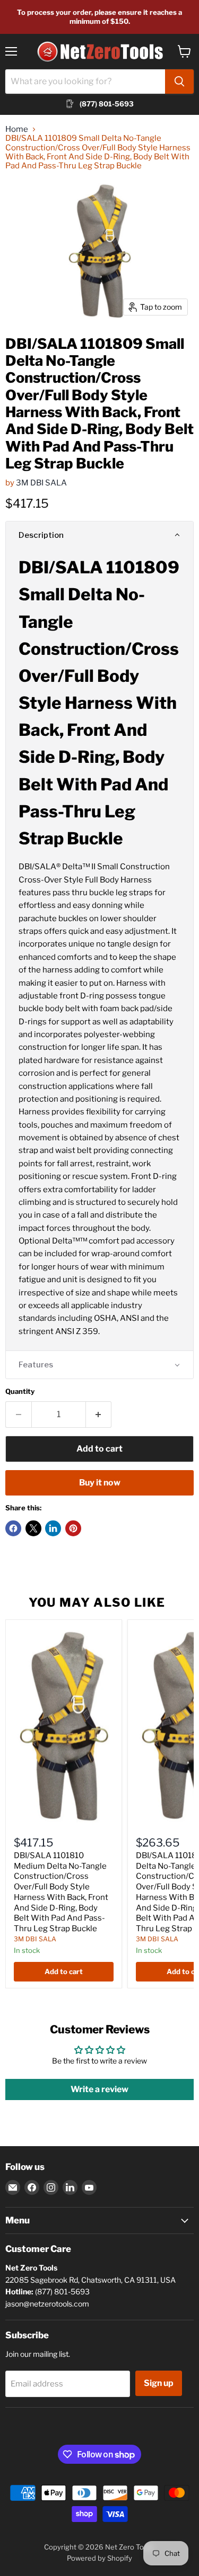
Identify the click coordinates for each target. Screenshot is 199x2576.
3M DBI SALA (41, 483)
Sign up (159, 2383)
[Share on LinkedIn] (53, 1528)
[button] (99, 535)
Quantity (20, 1391)
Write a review (99, 2089)
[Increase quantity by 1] (99, 1415)
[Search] (179, 82)
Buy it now (100, 1483)
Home (17, 129)
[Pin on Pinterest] (73, 1528)
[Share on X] (33, 1528)
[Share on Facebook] (13, 1528)
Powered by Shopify (99, 2558)
